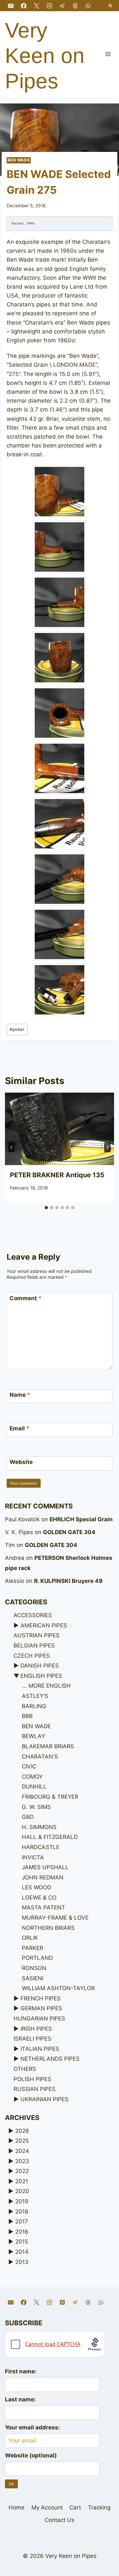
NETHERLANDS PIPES (50, 2059)
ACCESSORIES (33, 1615)
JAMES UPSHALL (45, 1867)
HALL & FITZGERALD (50, 1837)
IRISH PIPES (36, 2029)
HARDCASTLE (41, 1847)
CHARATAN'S (40, 1757)
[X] (36, 6)
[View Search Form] (111, 6)
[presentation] (59, 1129)
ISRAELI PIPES (32, 2039)
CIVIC (29, 1766)
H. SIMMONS (39, 1827)
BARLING (34, 1706)
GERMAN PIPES (41, 2008)
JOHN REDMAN (43, 1877)
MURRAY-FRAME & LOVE (55, 1918)
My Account (47, 2507)
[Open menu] (108, 54)
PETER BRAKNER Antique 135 (57, 1175)
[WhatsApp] (88, 6)
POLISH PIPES (32, 2079)
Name (20, 1395)
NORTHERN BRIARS (48, 1928)
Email (20, 1428)
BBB (27, 1716)
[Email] (11, 6)
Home (17, 2507)
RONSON (34, 1968)
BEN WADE (19, 160)
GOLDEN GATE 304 (69, 1532)
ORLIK (30, 1938)
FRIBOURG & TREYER (50, 1797)
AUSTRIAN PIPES (37, 1635)
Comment (26, 1298)
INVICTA (33, 1857)
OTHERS (25, 2069)
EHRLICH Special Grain (81, 1519)
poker (17, 1029)
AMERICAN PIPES (44, 1625)
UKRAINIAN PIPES (44, 2099)
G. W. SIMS (36, 1807)
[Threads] (75, 6)
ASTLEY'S (35, 1696)
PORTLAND (37, 1958)
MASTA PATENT (43, 1907)
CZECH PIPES (32, 1656)
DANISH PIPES (40, 1666)
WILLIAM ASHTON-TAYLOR (58, 1988)
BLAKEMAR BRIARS (48, 1746)
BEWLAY (33, 1736)
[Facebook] (23, 6)
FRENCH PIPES (40, 1998)
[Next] (107, 1147)
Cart (75, 2507)
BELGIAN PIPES (34, 1646)
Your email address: (32, 2427)
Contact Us (59, 2520)
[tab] (46, 1208)
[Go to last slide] (12, 1147)
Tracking (99, 2507)
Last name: (20, 2399)
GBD (28, 1817)
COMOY (32, 1777)
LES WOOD (37, 1887)
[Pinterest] (62, 2303)
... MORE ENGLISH (46, 1686)
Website (21, 1462)
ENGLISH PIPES (41, 1676)
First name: (21, 2371)
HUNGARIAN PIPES (39, 2018)
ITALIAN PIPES (40, 2049)
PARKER (33, 1948)
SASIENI (33, 1978)
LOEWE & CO (39, 1898)
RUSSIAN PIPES (35, 2089)
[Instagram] (49, 6)
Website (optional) (31, 2455)
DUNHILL (34, 1787)
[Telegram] (62, 6)
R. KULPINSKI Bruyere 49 (68, 1581)
